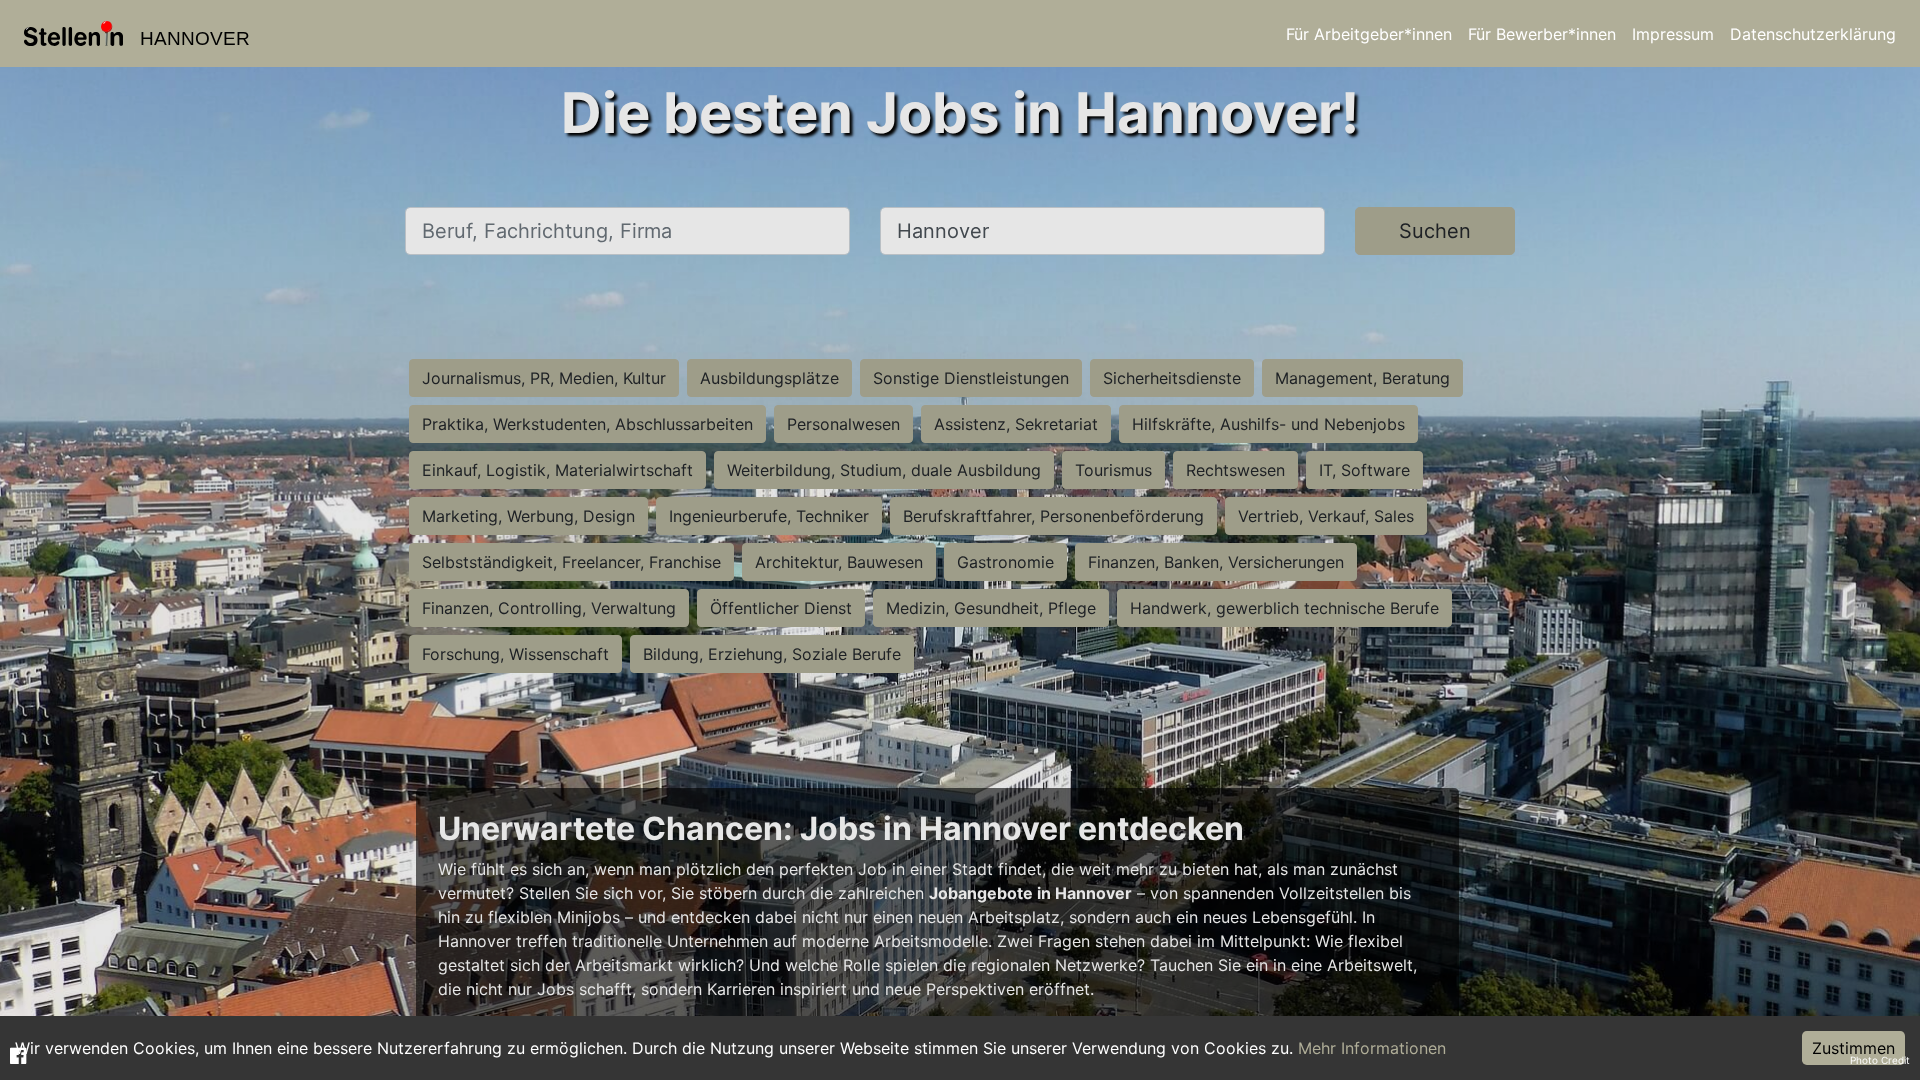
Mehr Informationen (1372, 1048)
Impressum (1673, 34)
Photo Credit (1880, 1060)
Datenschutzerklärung (1813, 34)
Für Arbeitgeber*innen (1369, 34)
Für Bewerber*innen (1542, 34)
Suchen (1435, 231)
